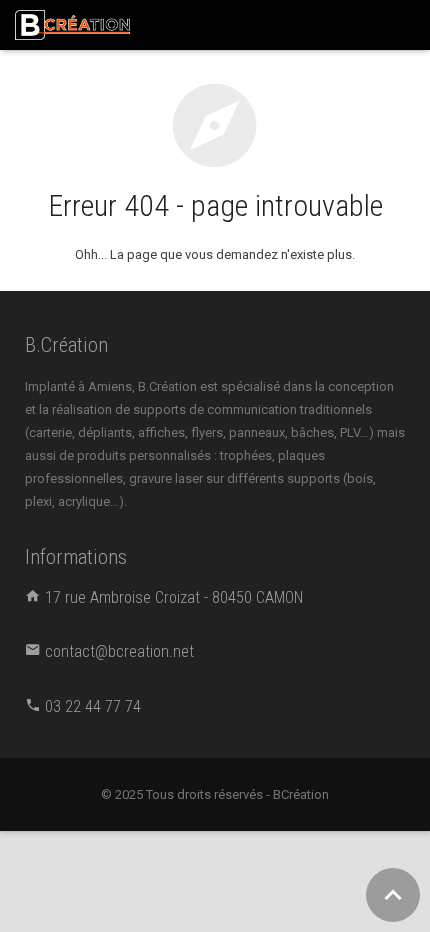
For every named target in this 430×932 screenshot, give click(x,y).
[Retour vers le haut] (393, 895)
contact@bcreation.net (119, 651)
